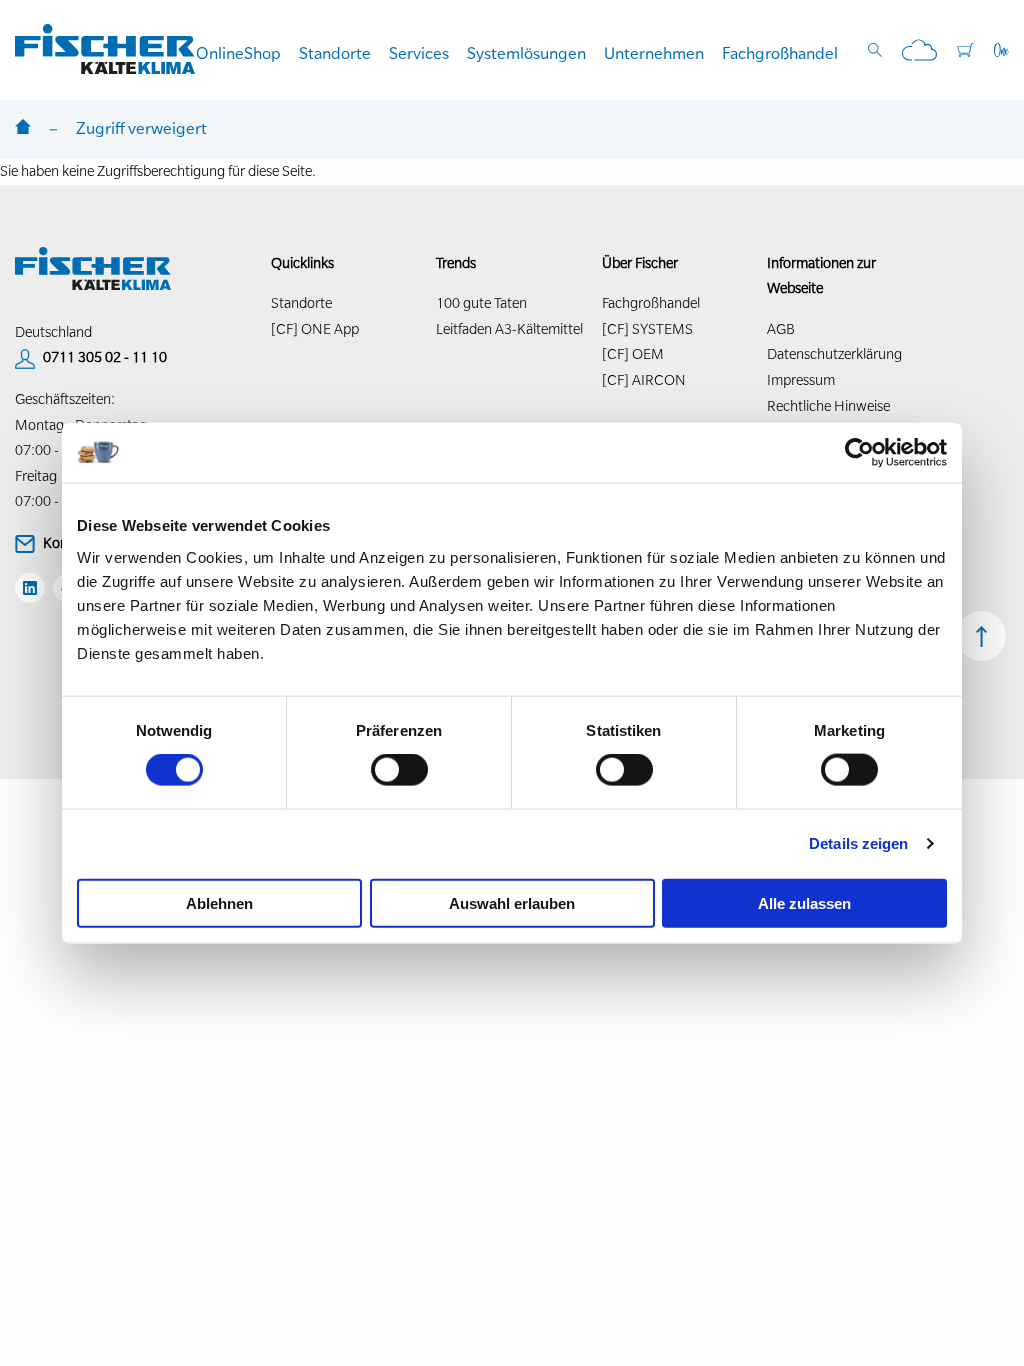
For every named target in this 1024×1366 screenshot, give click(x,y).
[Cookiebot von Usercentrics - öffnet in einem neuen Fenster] (859, 453)
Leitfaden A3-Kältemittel (509, 329)
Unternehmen (654, 53)
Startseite (23, 128)
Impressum (801, 380)
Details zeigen (858, 843)
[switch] (399, 770)
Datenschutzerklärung (834, 354)
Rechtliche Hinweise (828, 406)
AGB (781, 329)
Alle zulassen (804, 902)
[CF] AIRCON (644, 380)
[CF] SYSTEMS (647, 329)
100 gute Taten (481, 303)
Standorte (335, 53)
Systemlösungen (526, 53)
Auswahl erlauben (512, 902)
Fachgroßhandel (780, 53)
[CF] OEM (633, 354)
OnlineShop (238, 53)
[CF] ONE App (315, 329)
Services (419, 53)
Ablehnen (219, 902)
